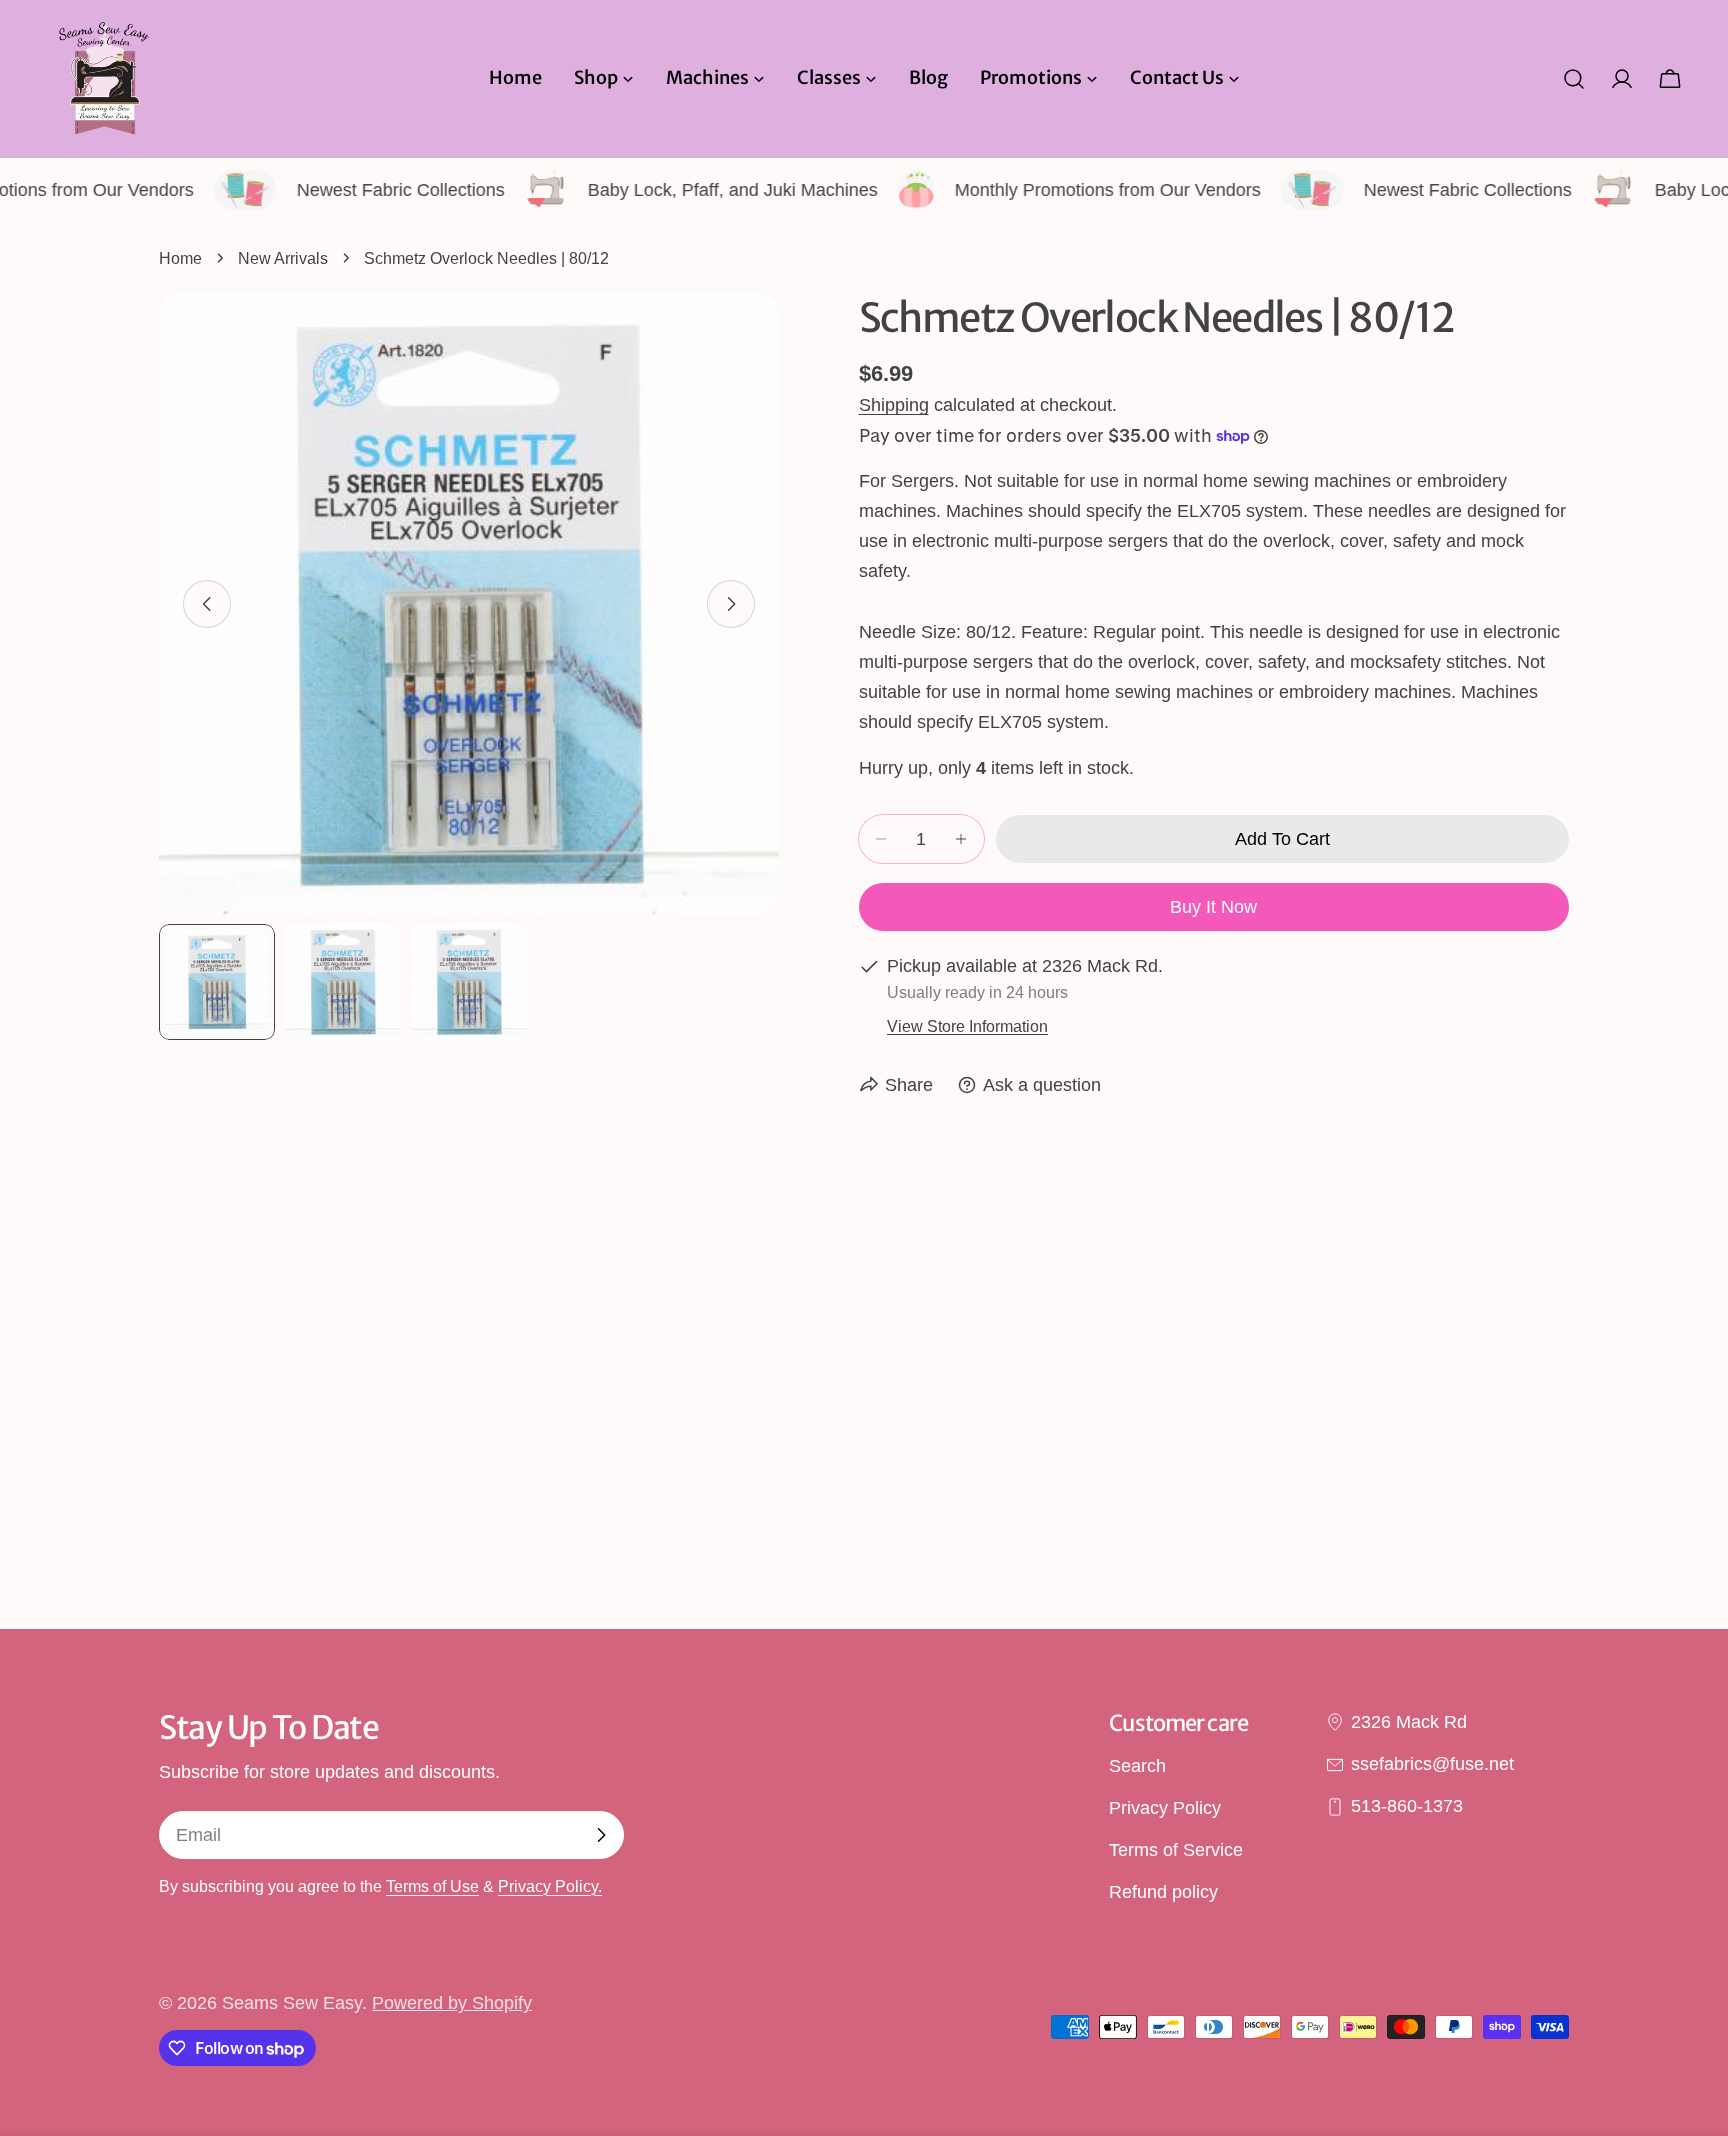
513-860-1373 (1407, 1807)
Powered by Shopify (452, 2003)
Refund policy (1163, 1893)
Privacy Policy (1165, 1808)
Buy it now (1213, 907)
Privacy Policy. (550, 1886)
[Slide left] (207, 604)
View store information (967, 1026)
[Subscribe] (601, 1835)
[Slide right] (731, 604)
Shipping (894, 405)
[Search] (1574, 79)
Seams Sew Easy (292, 2003)
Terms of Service (1176, 1851)
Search (1137, 1766)
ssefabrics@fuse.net (1432, 1764)
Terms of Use (432, 1886)
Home (180, 258)
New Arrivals (283, 258)
